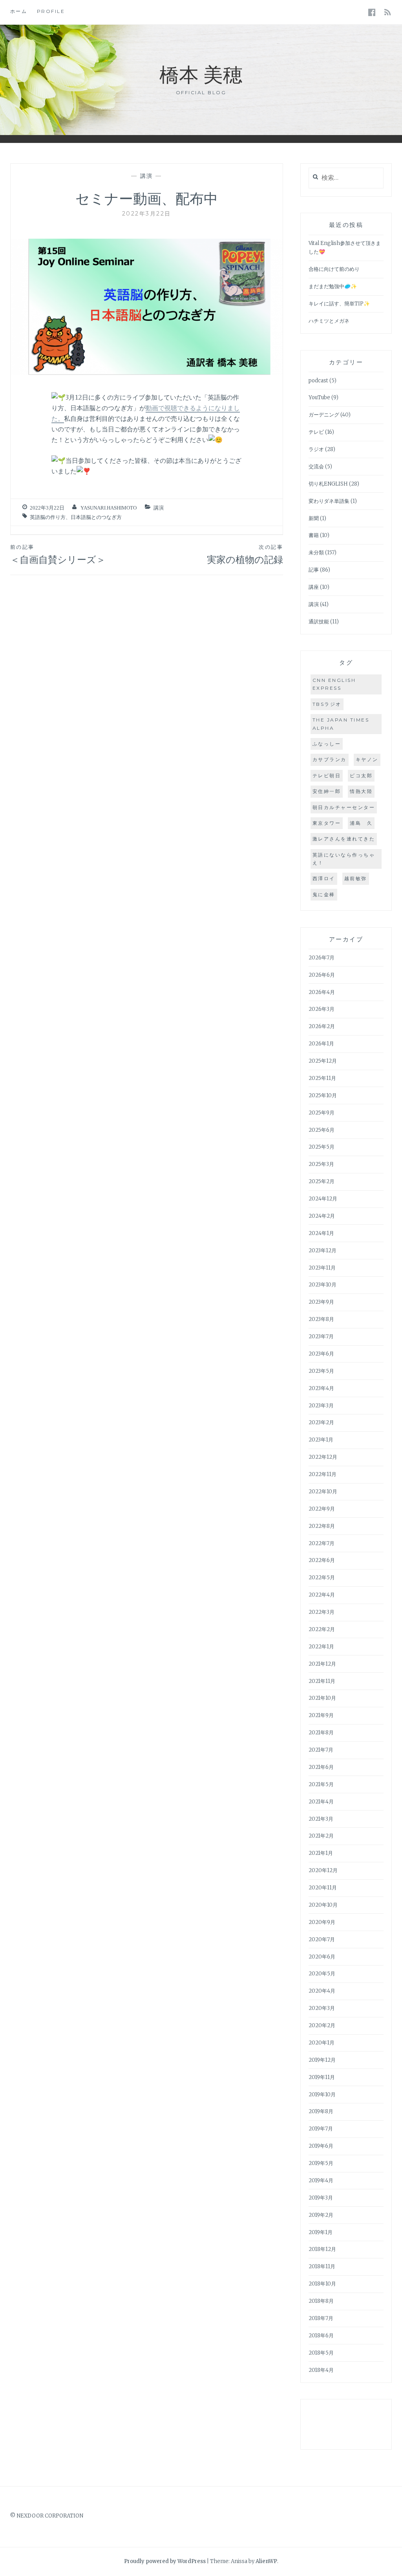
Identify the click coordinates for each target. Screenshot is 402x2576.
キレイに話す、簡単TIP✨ (339, 304)
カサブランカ (330, 759)
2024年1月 (321, 1233)
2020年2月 (322, 2025)
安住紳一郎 (327, 791)
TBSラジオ (327, 704)
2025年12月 (323, 1061)
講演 (147, 176)
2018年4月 (321, 2370)
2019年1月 (321, 2232)
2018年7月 (321, 2318)
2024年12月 (323, 1199)
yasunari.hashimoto (109, 508)
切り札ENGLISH (328, 484)
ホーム (19, 11)
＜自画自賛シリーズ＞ (58, 554)
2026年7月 (322, 958)
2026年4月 (322, 992)
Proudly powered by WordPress (165, 2561)
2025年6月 (322, 1130)
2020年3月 (322, 2008)
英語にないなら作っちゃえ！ (344, 859)
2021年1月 (321, 1853)
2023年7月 (321, 1336)
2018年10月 (322, 2284)
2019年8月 (321, 2111)
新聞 (314, 518)
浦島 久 (361, 823)
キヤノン (367, 759)
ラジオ (316, 449)
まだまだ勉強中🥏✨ (333, 286)
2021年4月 (321, 1802)
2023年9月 (321, 1302)
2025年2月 (322, 1181)
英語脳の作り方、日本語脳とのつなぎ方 (76, 517)
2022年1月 (321, 1647)
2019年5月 (321, 2163)
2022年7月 (322, 1543)
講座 (314, 587)
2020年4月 (322, 1991)
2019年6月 (321, 2146)
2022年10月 (323, 1492)
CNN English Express (334, 684)
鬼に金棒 (324, 894)
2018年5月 (321, 2353)
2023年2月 (321, 1422)
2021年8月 (321, 1733)
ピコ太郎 (361, 776)
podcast (318, 381)
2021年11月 (322, 1681)
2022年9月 (322, 1509)
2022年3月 (322, 1612)
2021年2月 (321, 1836)
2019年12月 (322, 2060)
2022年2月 (322, 1629)
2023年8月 (321, 1319)
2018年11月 (322, 2266)
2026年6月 (322, 975)
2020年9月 (322, 1922)
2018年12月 (322, 2249)
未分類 (316, 553)
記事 (314, 570)
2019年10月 (322, 2095)
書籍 (314, 535)
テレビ (316, 432)
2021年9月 (321, 1715)
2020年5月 (322, 1974)
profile (51, 11)
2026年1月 (321, 1044)
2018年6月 (321, 2336)
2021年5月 (321, 1784)
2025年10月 (323, 1095)
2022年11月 (323, 1474)
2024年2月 (322, 1216)
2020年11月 (323, 1888)
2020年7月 (322, 1939)
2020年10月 (323, 1905)
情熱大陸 (361, 791)
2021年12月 (322, 1664)
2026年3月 (322, 1009)
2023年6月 (321, 1354)
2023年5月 (321, 1371)
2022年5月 (322, 1578)
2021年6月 (321, 1767)
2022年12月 (323, 1457)
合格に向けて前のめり (334, 269)
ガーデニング (324, 415)
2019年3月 (321, 2198)
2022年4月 (322, 1595)
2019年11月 (322, 2077)
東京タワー (327, 823)
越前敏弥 (356, 878)
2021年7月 (321, 1750)
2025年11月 (322, 1078)
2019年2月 (321, 2215)
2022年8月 (322, 1526)
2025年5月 (322, 1147)
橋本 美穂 (201, 74)
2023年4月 (321, 1388)
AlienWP (266, 2561)
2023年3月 (321, 1406)
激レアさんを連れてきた (344, 839)
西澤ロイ (324, 878)
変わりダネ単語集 (329, 501)
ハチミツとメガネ (329, 321)
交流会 (316, 467)
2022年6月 (322, 1560)
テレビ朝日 (327, 776)
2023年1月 (321, 1440)
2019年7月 (321, 2129)
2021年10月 (322, 1698)
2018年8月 (321, 2301)
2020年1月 (322, 2043)
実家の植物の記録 (245, 554)
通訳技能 (319, 622)
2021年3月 (321, 1819)
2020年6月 (322, 1957)
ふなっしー (327, 744)
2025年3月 (321, 1164)
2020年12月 (323, 1870)
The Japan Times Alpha (341, 724)
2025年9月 (322, 1113)
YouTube (319, 397)
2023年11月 (322, 1268)
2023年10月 (323, 1285)
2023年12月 (323, 1251)
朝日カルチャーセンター (344, 807)
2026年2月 (322, 1026)
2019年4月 (321, 2180)
